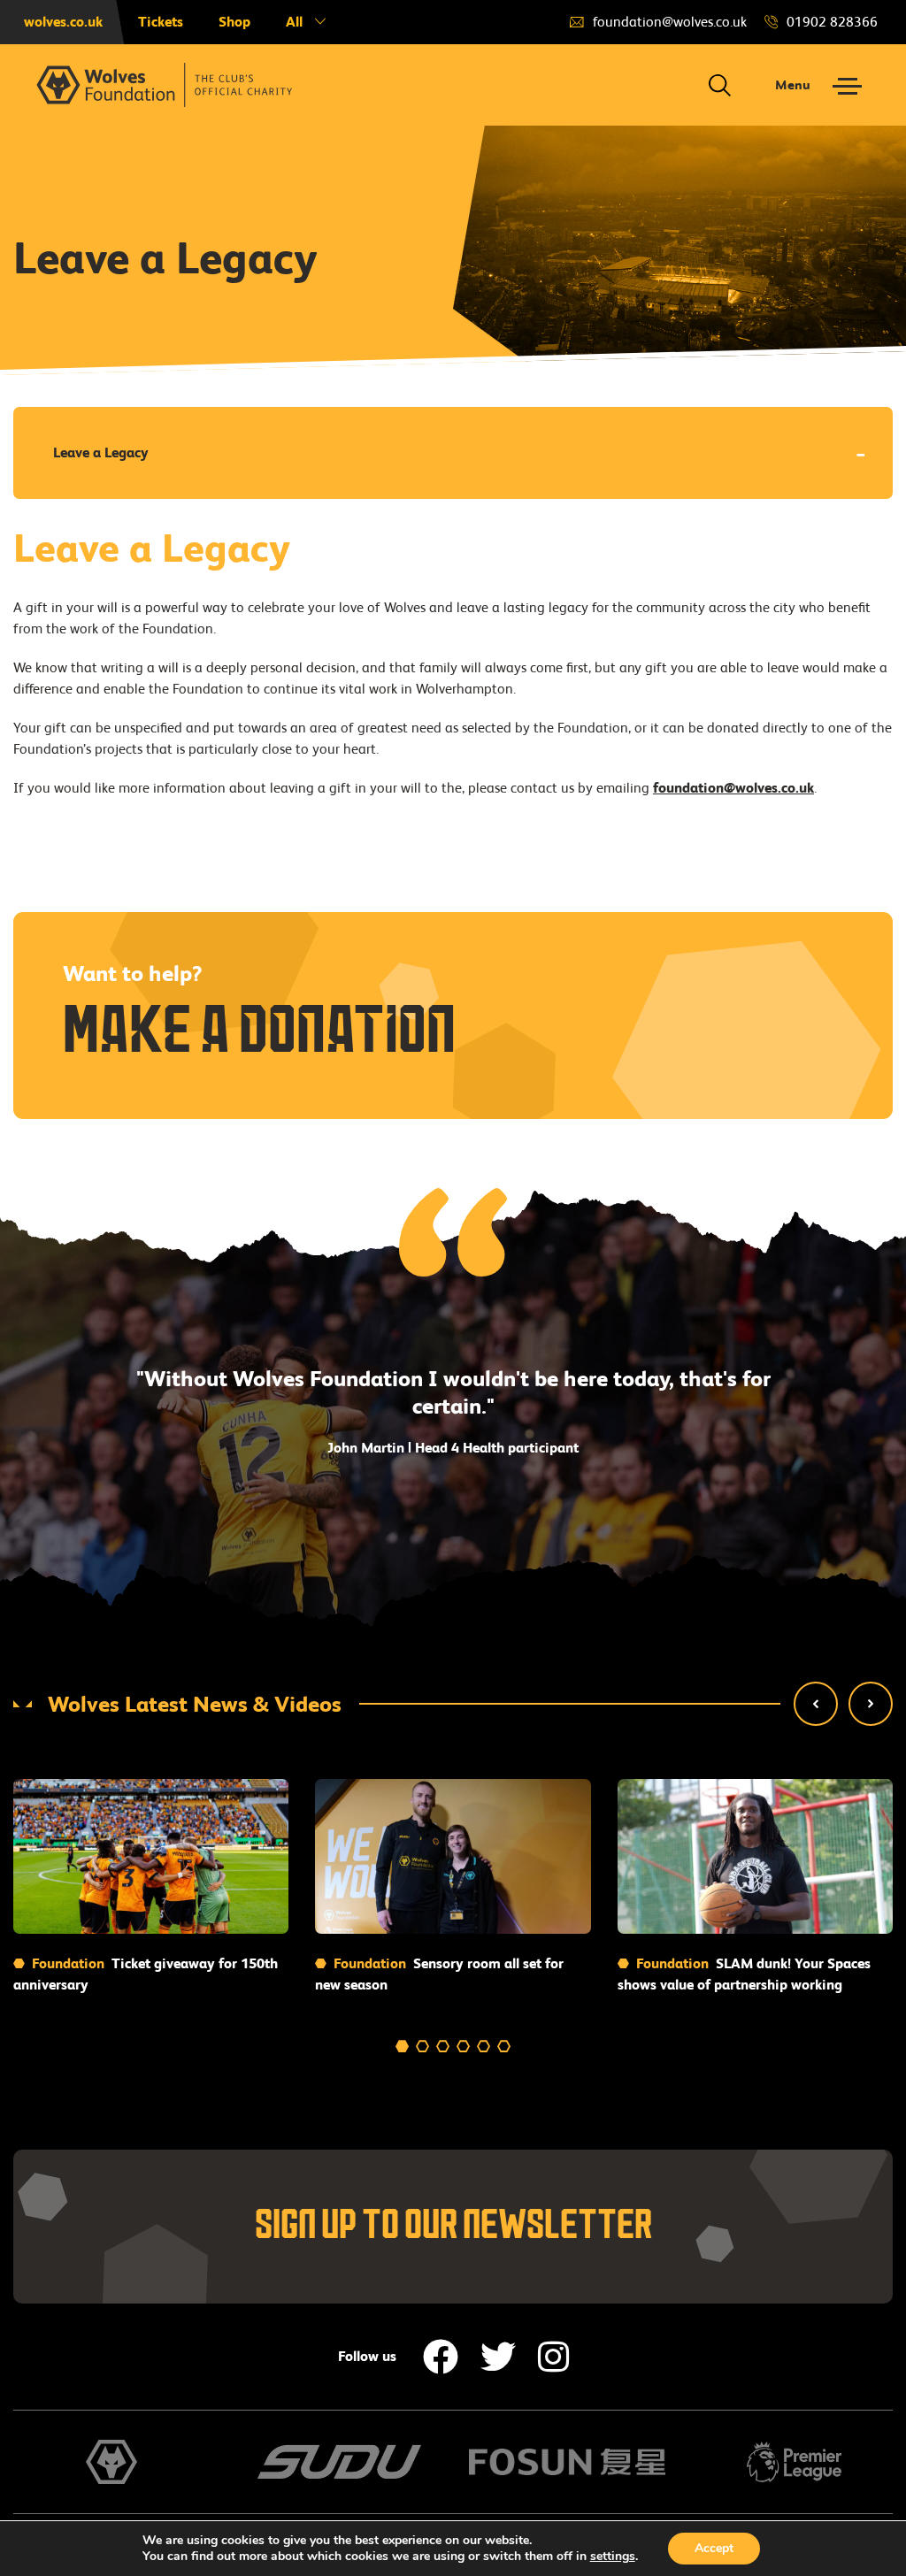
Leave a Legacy (101, 452)
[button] (816, 1704)
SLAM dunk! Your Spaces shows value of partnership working (744, 1974)
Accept (714, 2548)
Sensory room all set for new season (439, 1974)
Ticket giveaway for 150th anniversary (146, 1974)
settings (613, 2557)
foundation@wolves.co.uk (733, 788)
